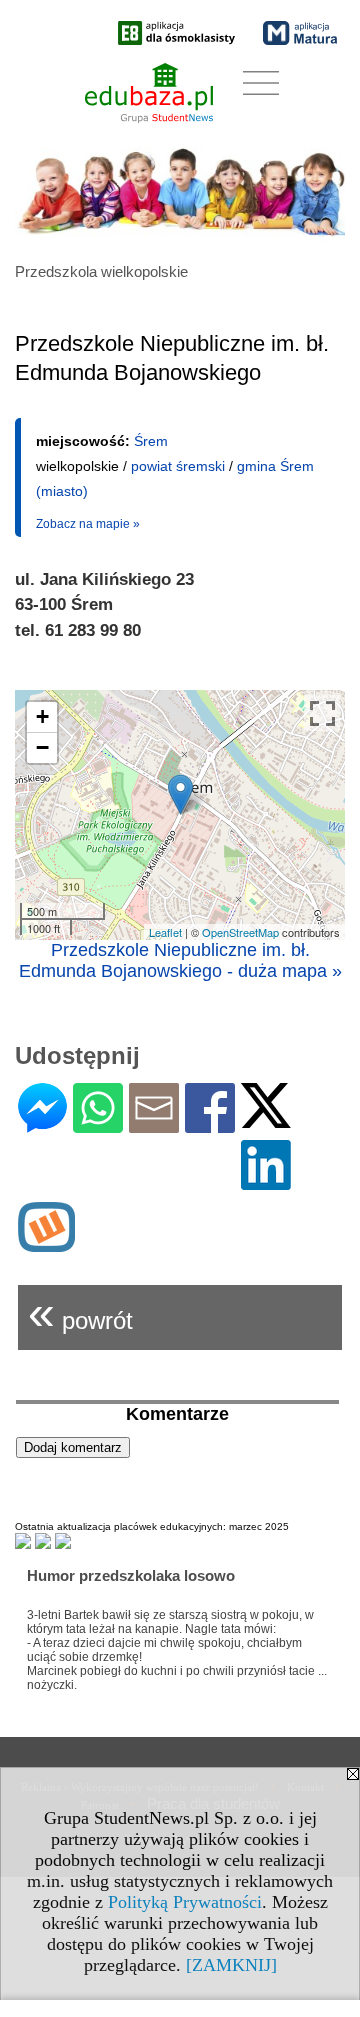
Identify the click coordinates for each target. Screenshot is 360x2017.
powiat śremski (178, 466)
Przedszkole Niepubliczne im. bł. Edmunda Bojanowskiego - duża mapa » (180, 960)
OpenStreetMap (240, 932)
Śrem (151, 441)
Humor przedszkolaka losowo (131, 1575)
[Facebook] (210, 1124)
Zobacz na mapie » (88, 524)
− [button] (42, 747)
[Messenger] (42, 1124)
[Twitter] (266, 1119)
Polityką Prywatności (185, 1902)
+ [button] (42, 716)
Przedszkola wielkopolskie (101, 271)
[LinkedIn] (266, 1181)
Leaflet (165, 932)
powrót (80, 1312)
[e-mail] (154, 1124)
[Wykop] (46, 1243)
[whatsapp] (98, 1124)
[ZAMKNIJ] (231, 1965)
